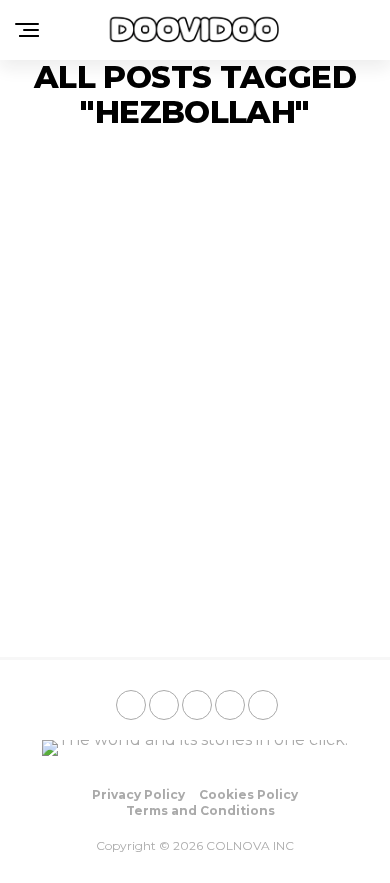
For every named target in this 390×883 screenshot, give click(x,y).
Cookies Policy (248, 794)
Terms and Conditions (200, 810)
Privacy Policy (138, 794)
